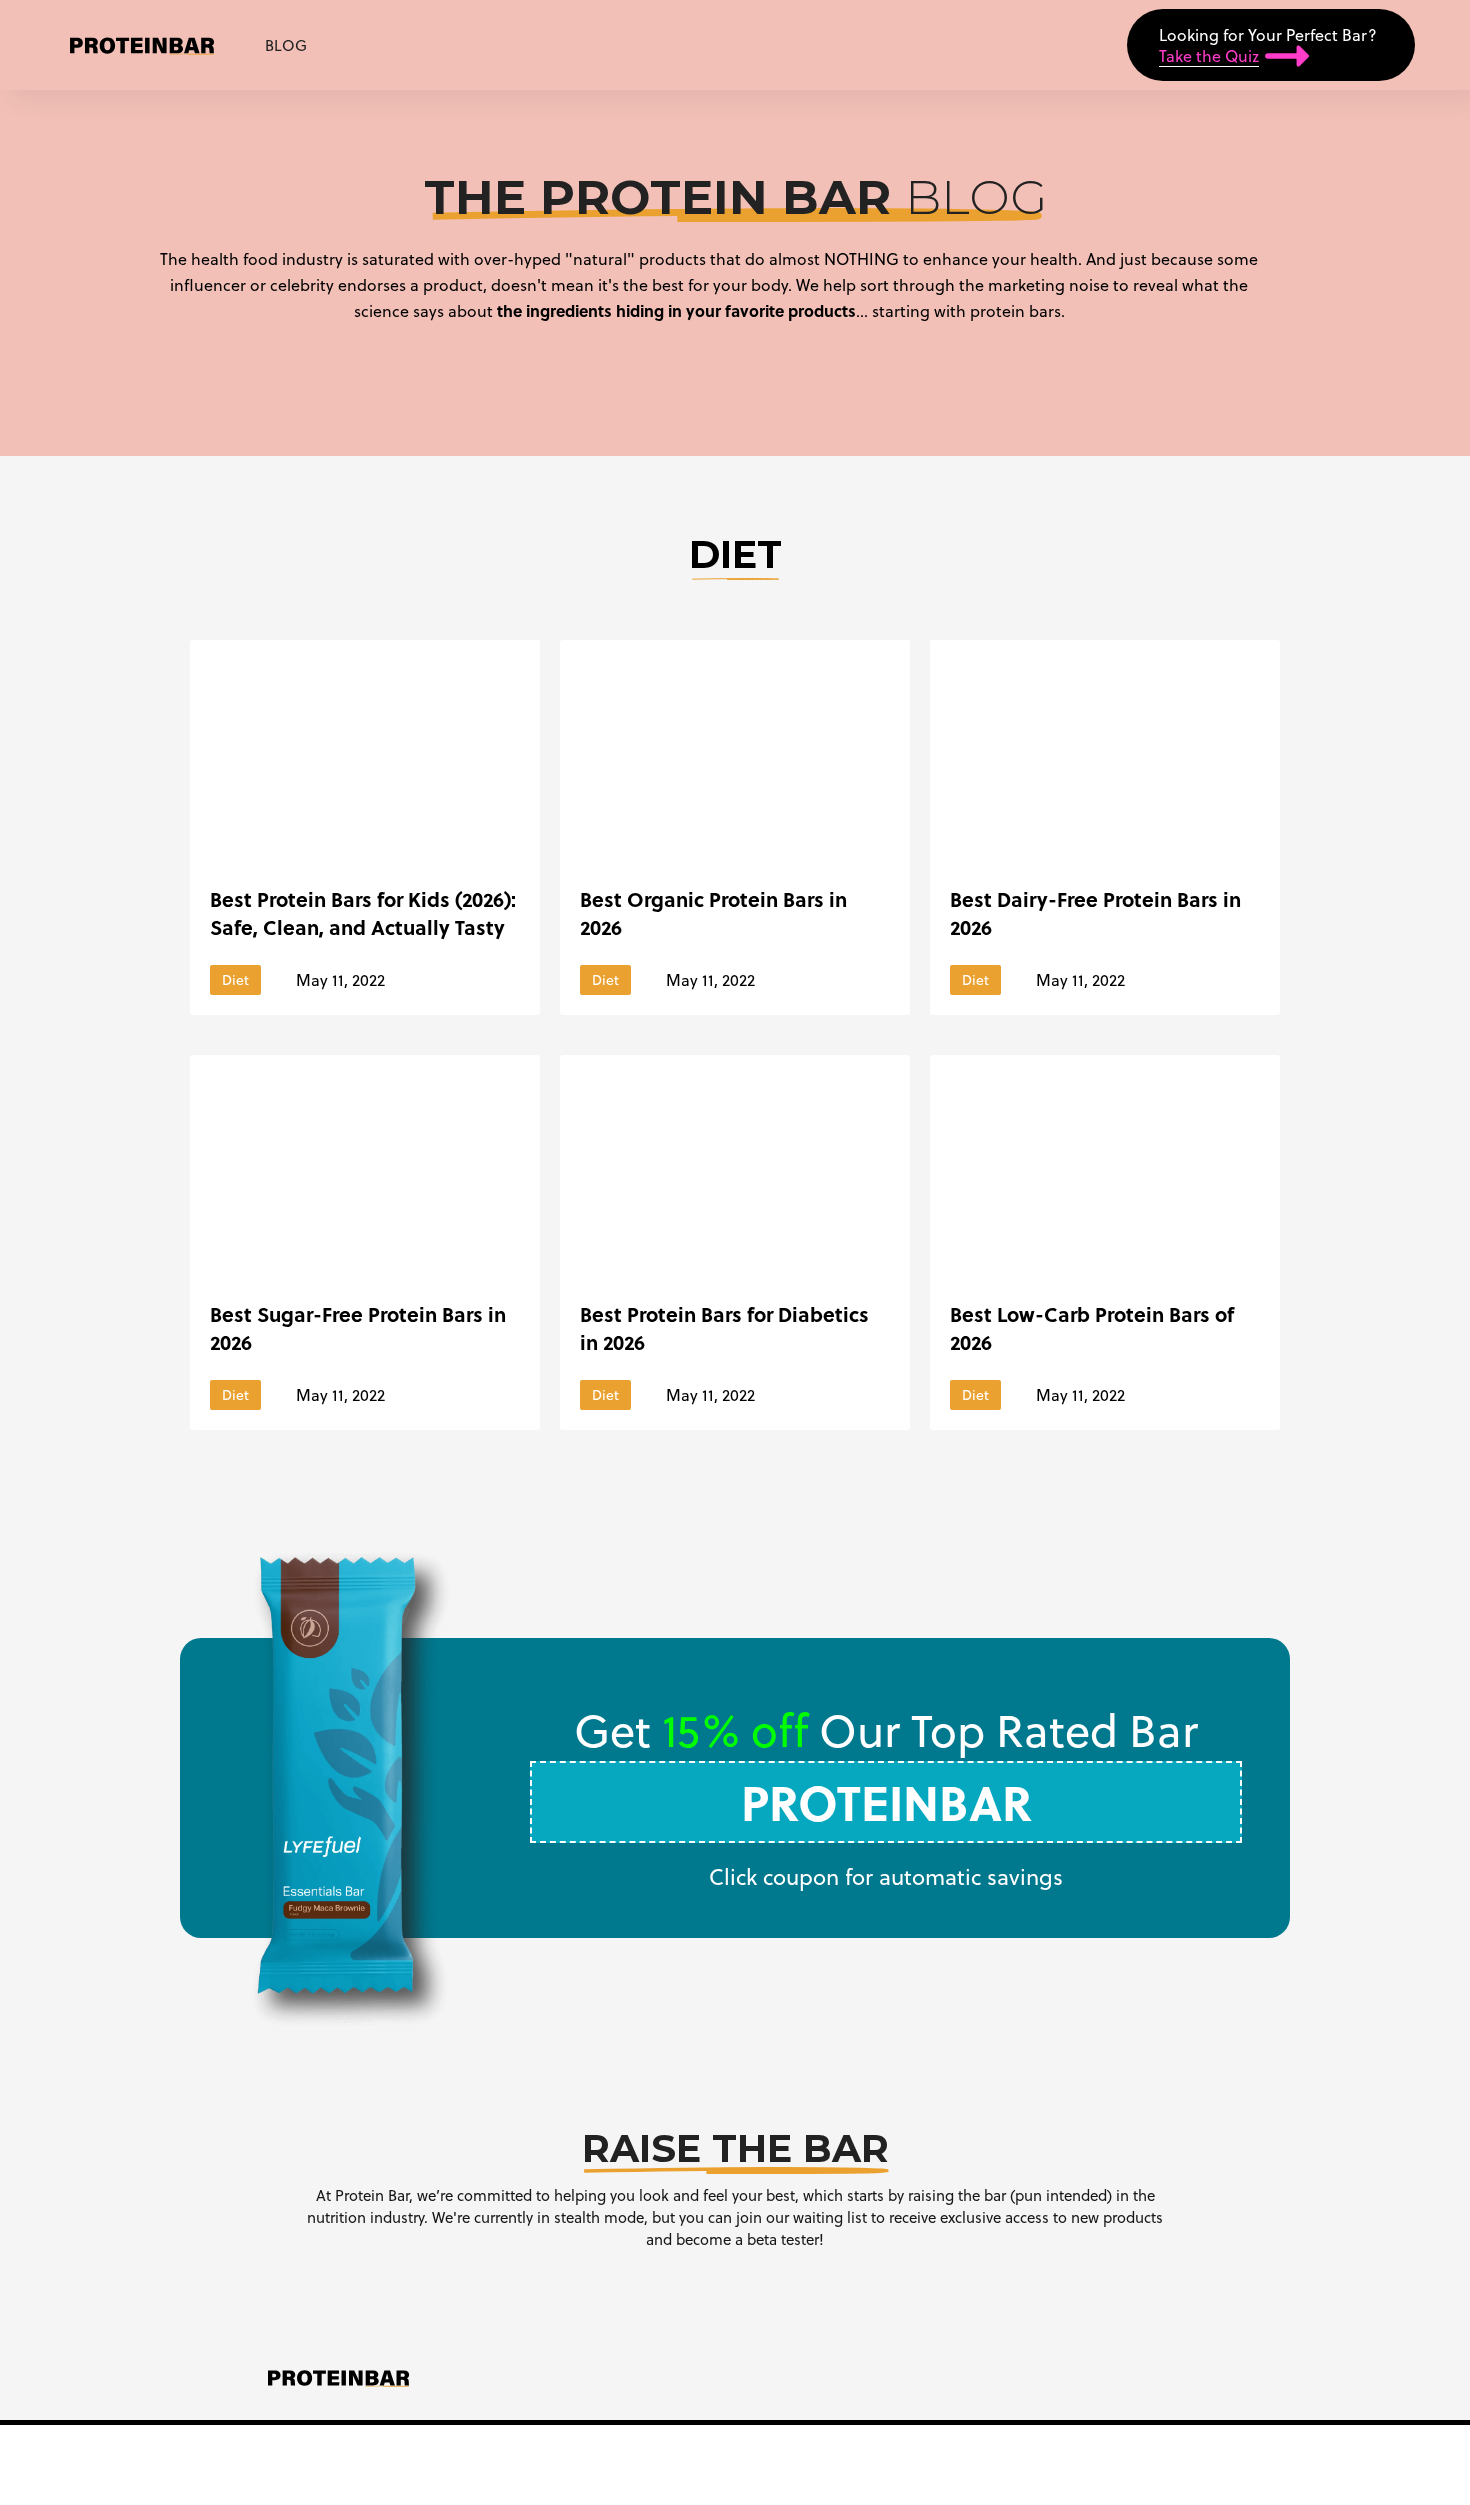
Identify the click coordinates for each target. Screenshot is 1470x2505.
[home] (142, 45)
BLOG (286, 45)
